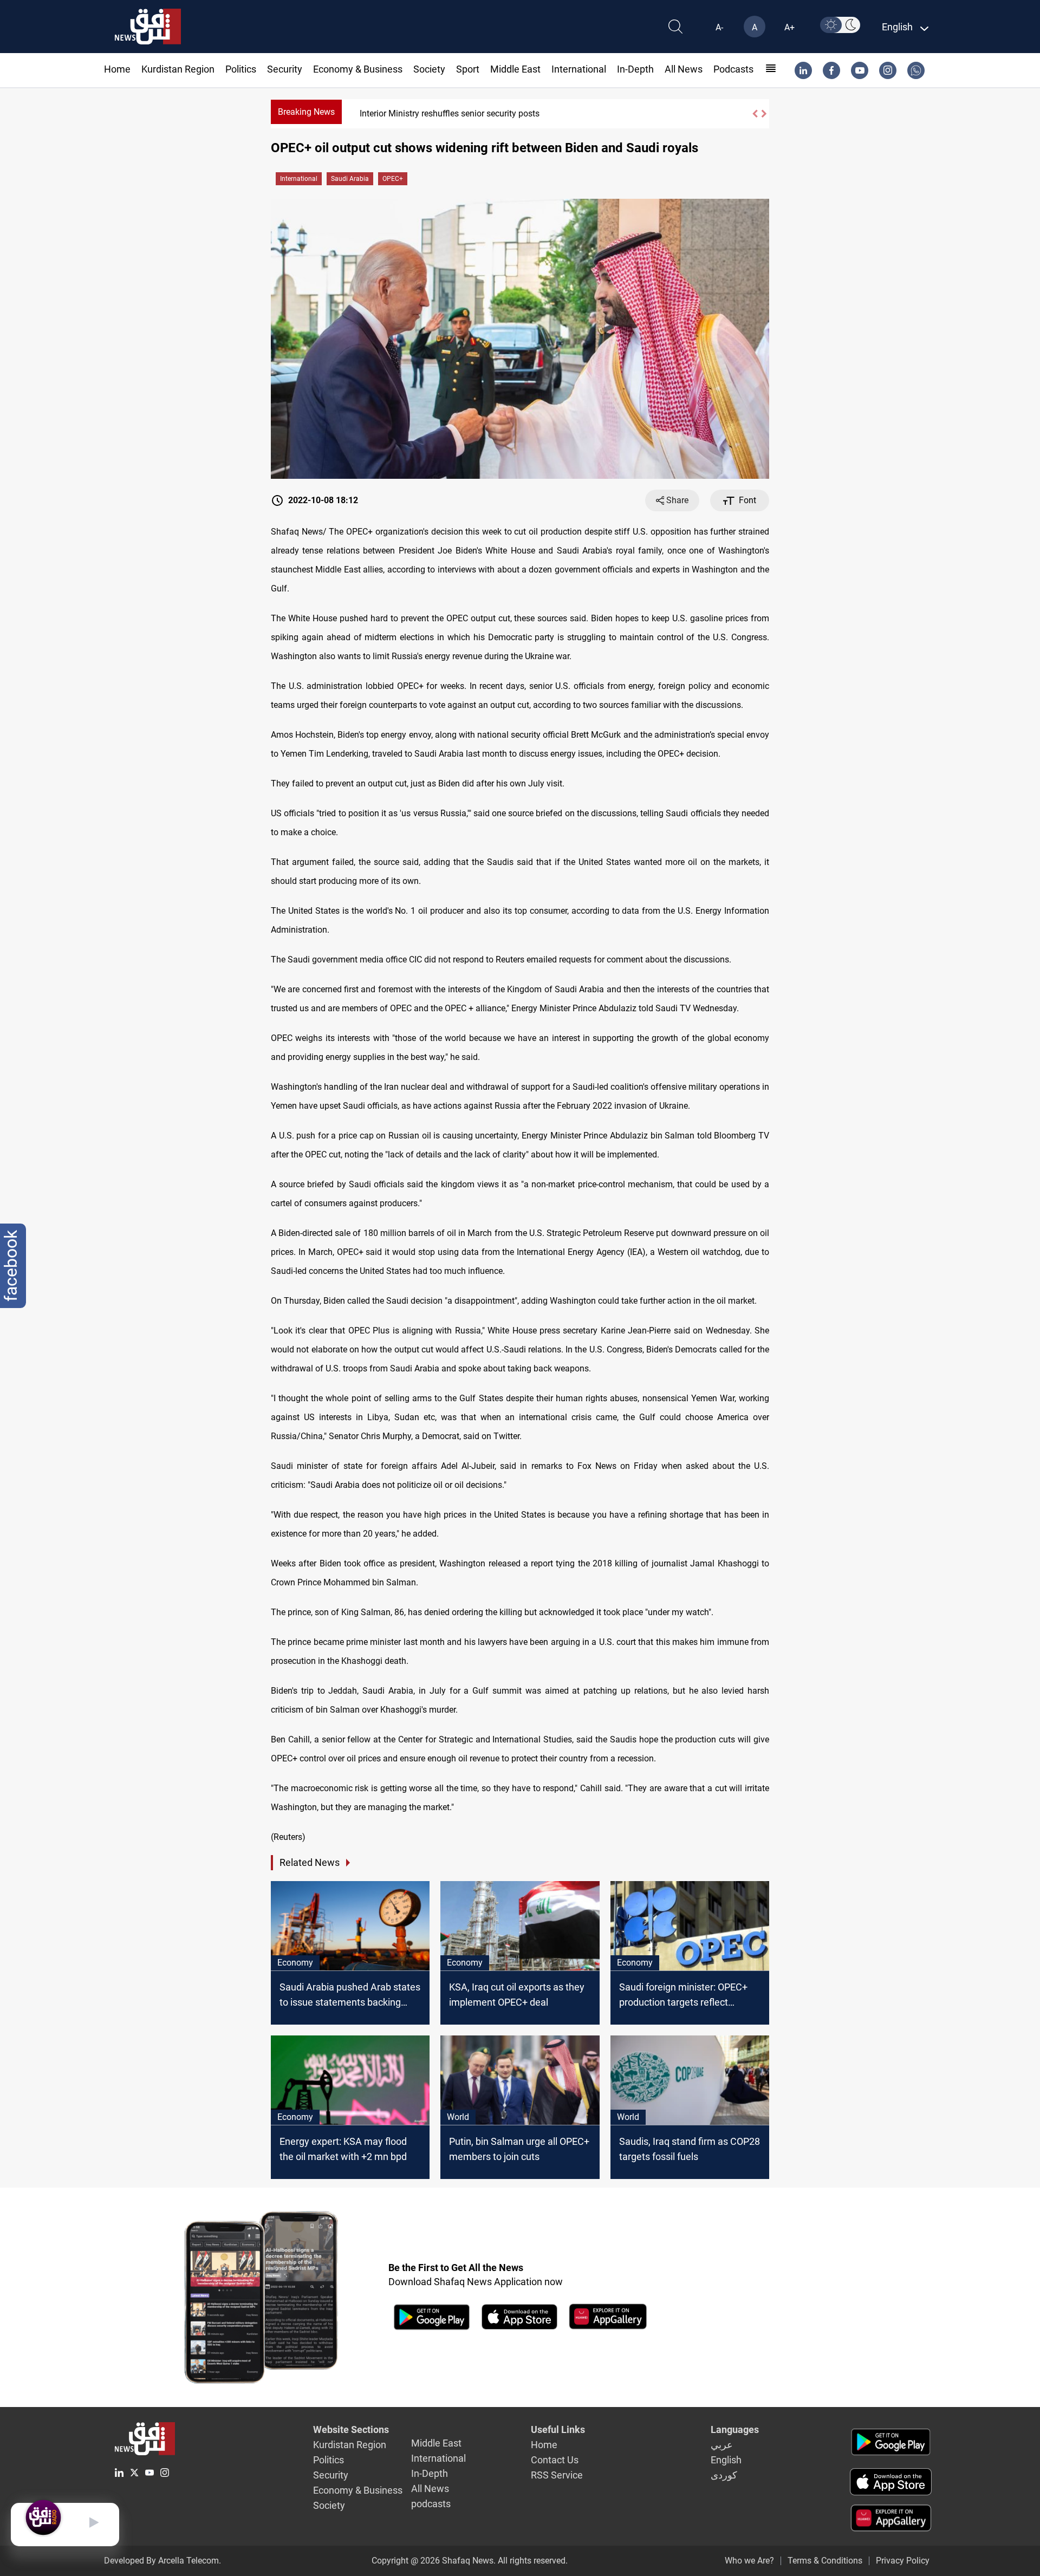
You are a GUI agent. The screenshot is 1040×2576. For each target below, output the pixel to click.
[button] (755, 114)
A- (719, 27)
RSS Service (557, 2475)
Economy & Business (358, 69)
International (579, 69)
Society (429, 69)
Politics (241, 69)
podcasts (733, 69)
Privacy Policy (903, 2561)
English (726, 2460)
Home (117, 69)
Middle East (515, 69)
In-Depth (635, 69)
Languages (735, 2429)
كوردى (724, 2475)
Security (285, 69)
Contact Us (555, 2460)
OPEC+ (393, 179)
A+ (789, 27)
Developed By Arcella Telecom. (162, 2561)
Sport (468, 69)
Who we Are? (749, 2561)
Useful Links (558, 2429)
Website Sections (351, 2429)
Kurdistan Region (178, 69)
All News (684, 69)
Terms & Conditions (825, 2561)
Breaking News (306, 112)
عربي (722, 2445)
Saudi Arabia (350, 179)
